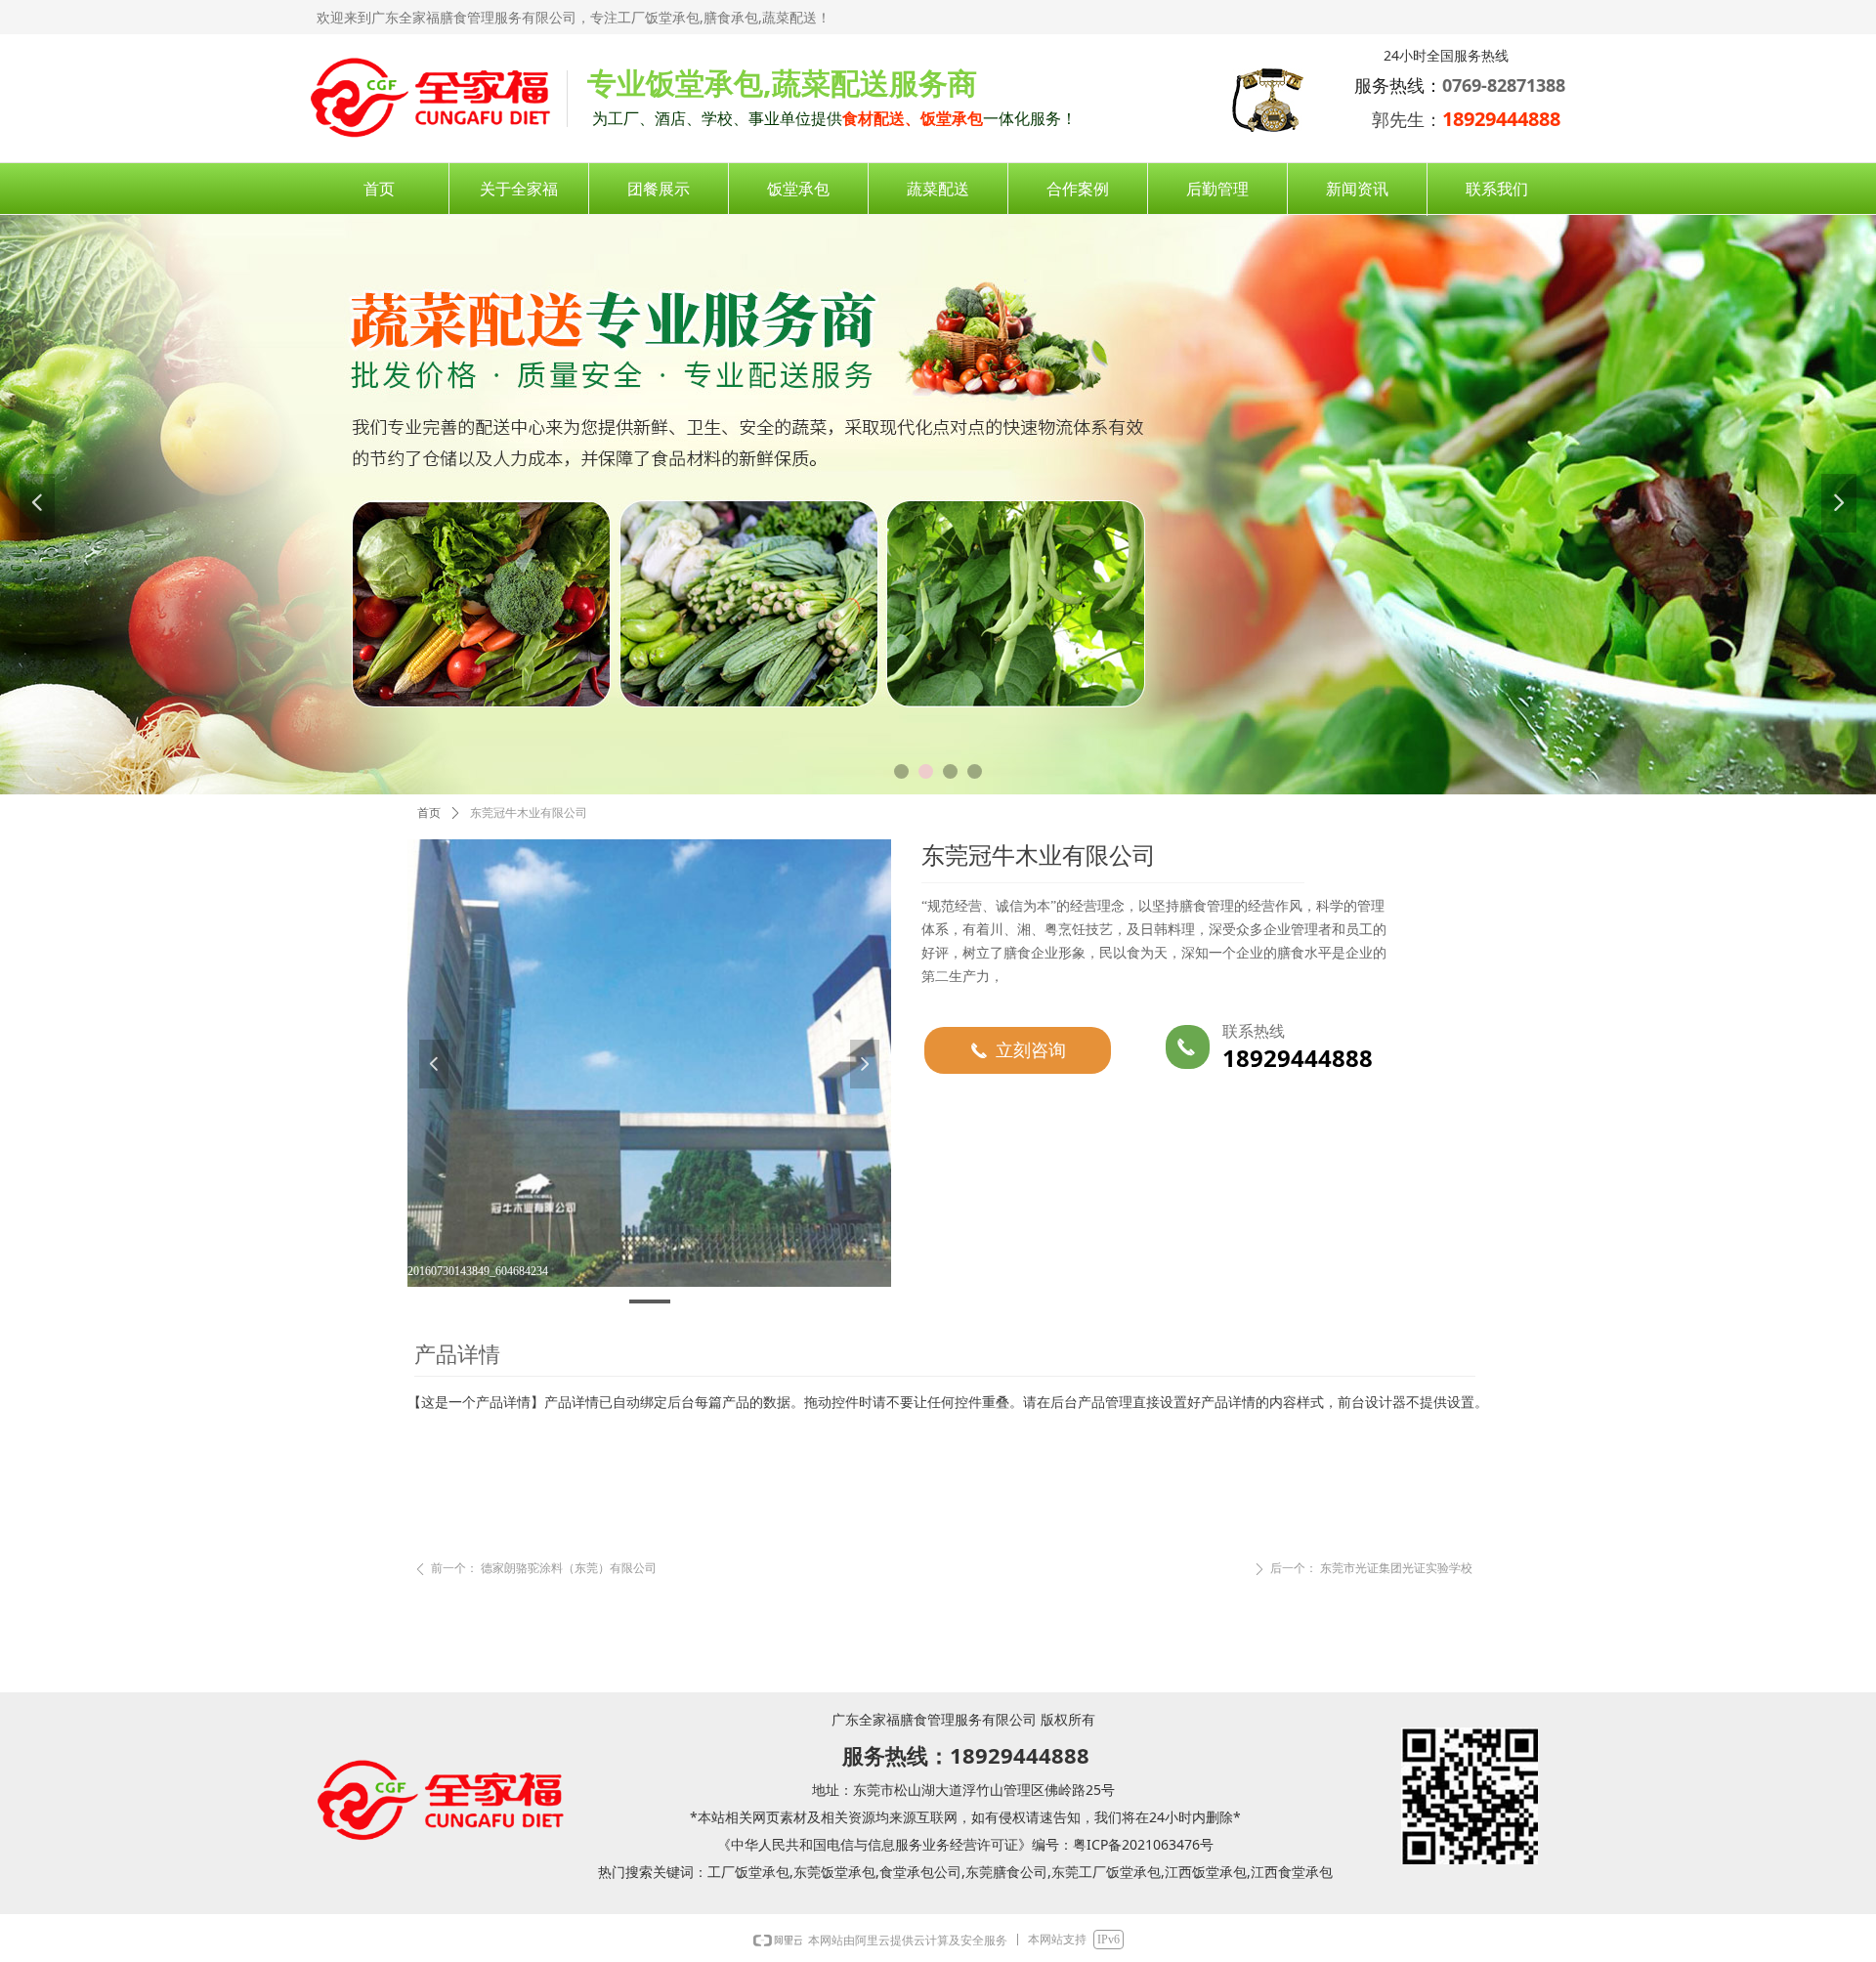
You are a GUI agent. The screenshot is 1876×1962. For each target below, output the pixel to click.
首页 (429, 813)
